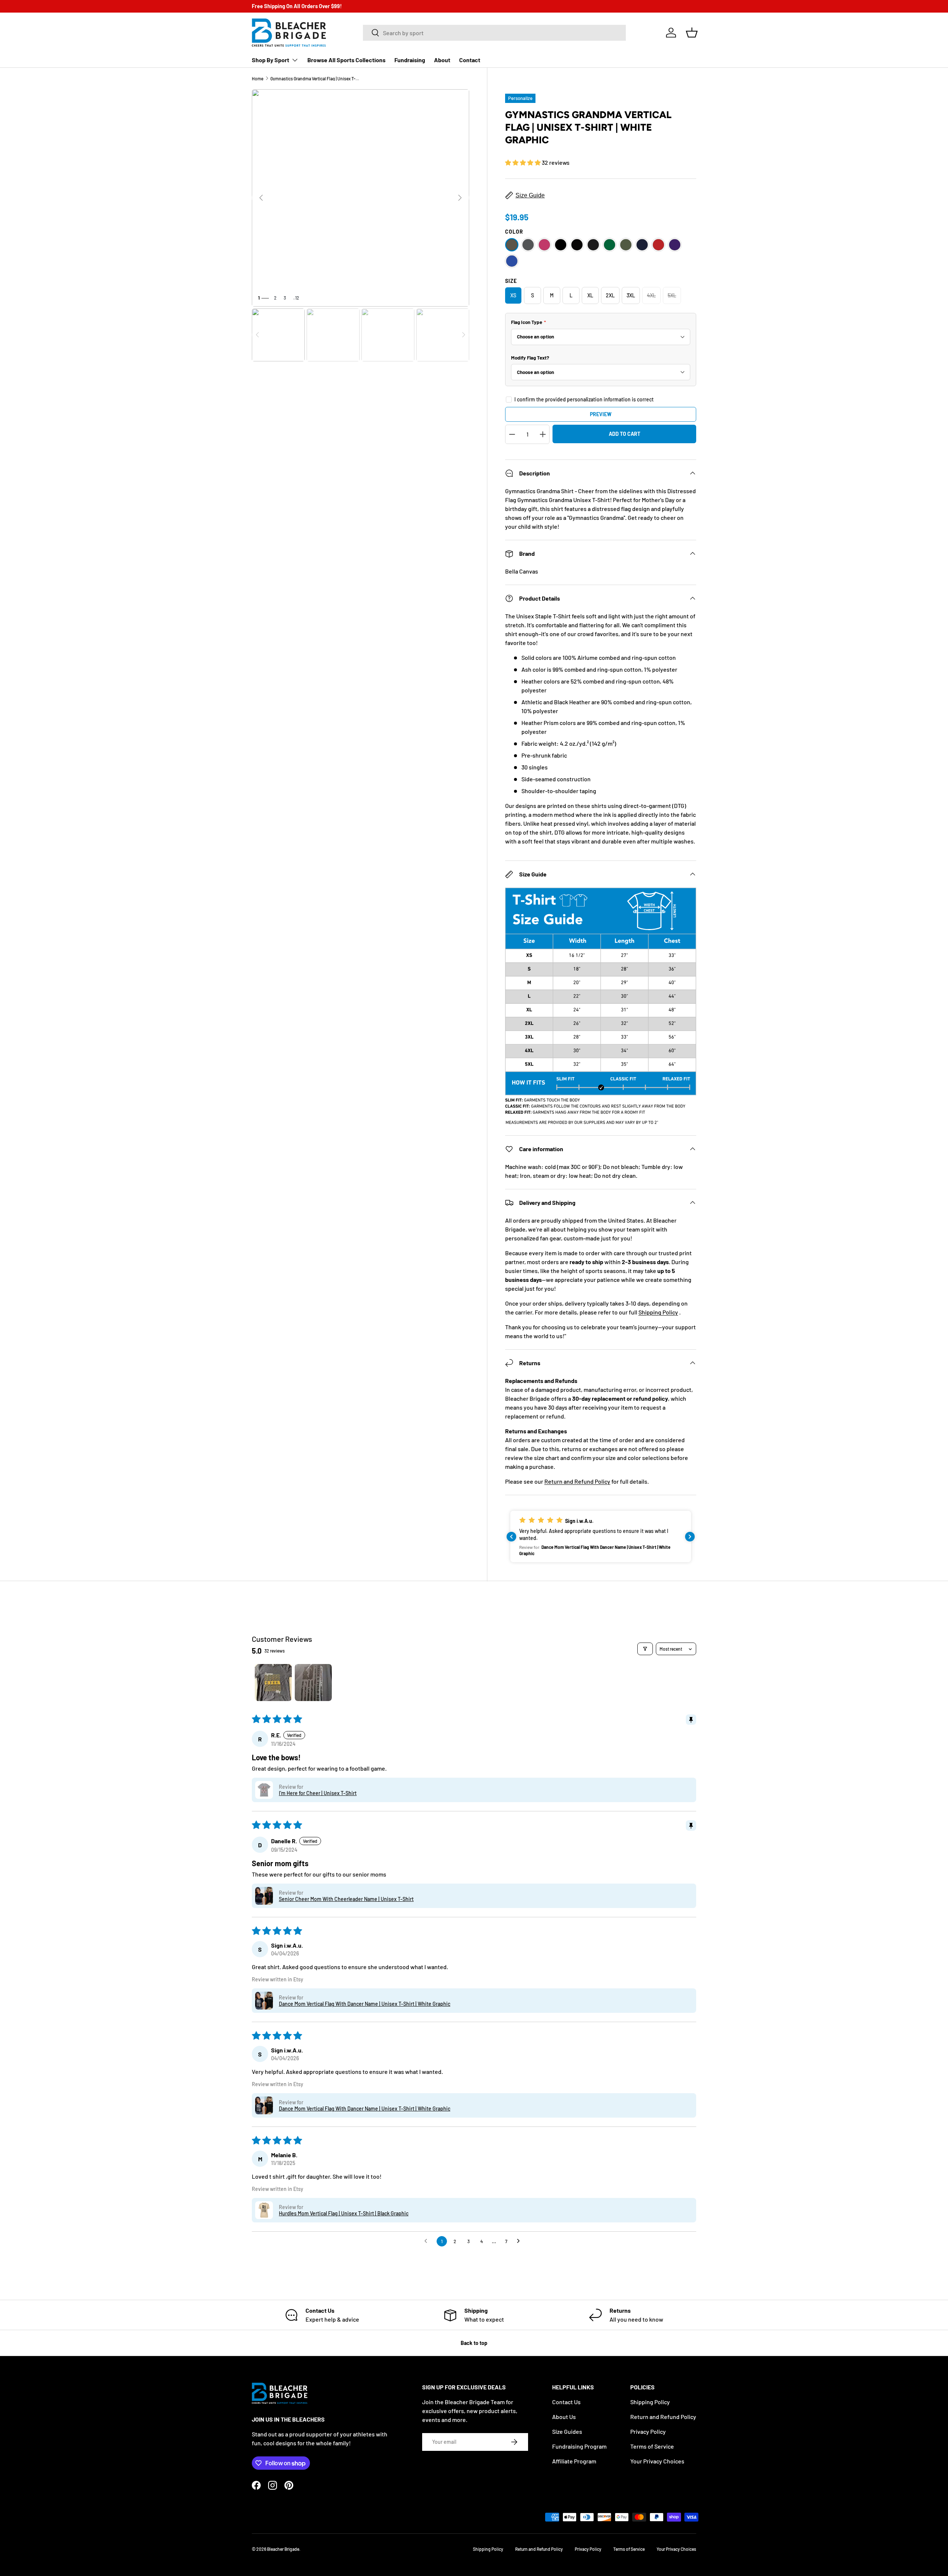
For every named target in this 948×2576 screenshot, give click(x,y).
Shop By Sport (271, 60)
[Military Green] (626, 245)
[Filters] (645, 1649)
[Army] (512, 245)
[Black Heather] (577, 245)
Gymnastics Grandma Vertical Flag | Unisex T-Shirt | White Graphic (315, 78)
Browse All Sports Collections (346, 60)
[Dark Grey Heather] (593, 245)
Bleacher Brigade (283, 2549)
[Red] (658, 245)
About (442, 60)
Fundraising (410, 60)
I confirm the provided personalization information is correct (584, 399)
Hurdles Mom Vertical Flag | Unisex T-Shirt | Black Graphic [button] (344, 2213)
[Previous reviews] (511, 1537)
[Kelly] (610, 245)
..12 (296, 298)
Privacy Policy (648, 2431)
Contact (470, 60)
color (514, 232)
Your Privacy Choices (657, 2461)
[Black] (561, 245)
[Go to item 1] (273, 1683)
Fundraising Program (579, 2446)
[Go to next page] (520, 2241)
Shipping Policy (658, 1312)
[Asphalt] (528, 245)
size (511, 281)
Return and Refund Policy (577, 1481)
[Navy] (642, 245)
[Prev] (261, 198)
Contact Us (566, 2402)
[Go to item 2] (313, 1683)
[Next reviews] (690, 1537)
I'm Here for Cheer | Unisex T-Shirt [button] (318, 1793)
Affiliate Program (574, 2461)
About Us (564, 2417)
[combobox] (494, 33)
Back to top (474, 2343)
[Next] (460, 198)
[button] (692, 33)
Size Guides (567, 2431)
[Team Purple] (675, 245)
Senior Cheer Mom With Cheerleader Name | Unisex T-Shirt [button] (346, 1899)
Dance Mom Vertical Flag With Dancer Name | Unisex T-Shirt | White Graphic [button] (365, 2004)
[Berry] (544, 245)
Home (258, 78)
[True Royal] (512, 261)
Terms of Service (652, 2446)
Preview (601, 414)
